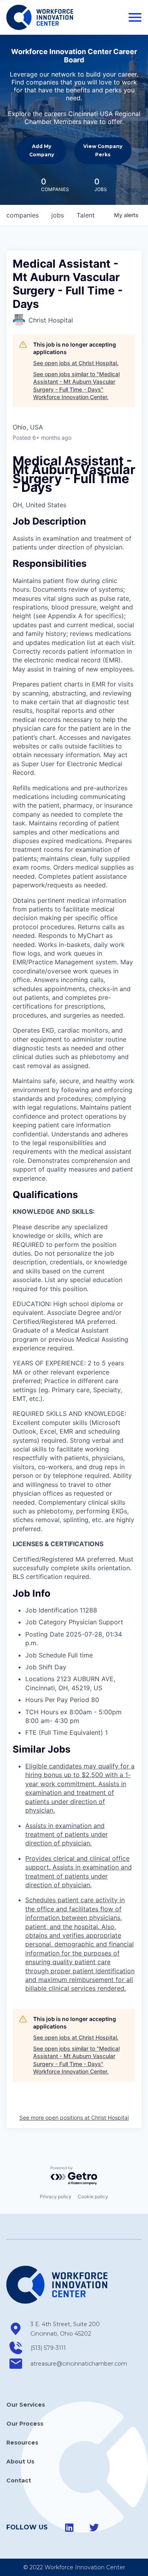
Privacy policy (56, 2196)
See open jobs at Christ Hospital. (76, 363)
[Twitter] (94, 2527)
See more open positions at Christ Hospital (74, 2118)
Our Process (25, 2424)
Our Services (26, 2405)
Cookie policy (93, 2196)
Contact (19, 2480)
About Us (20, 2462)
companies (22, 215)
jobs (58, 215)
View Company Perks (103, 150)
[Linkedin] (69, 2527)
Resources (22, 2443)
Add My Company (42, 150)
